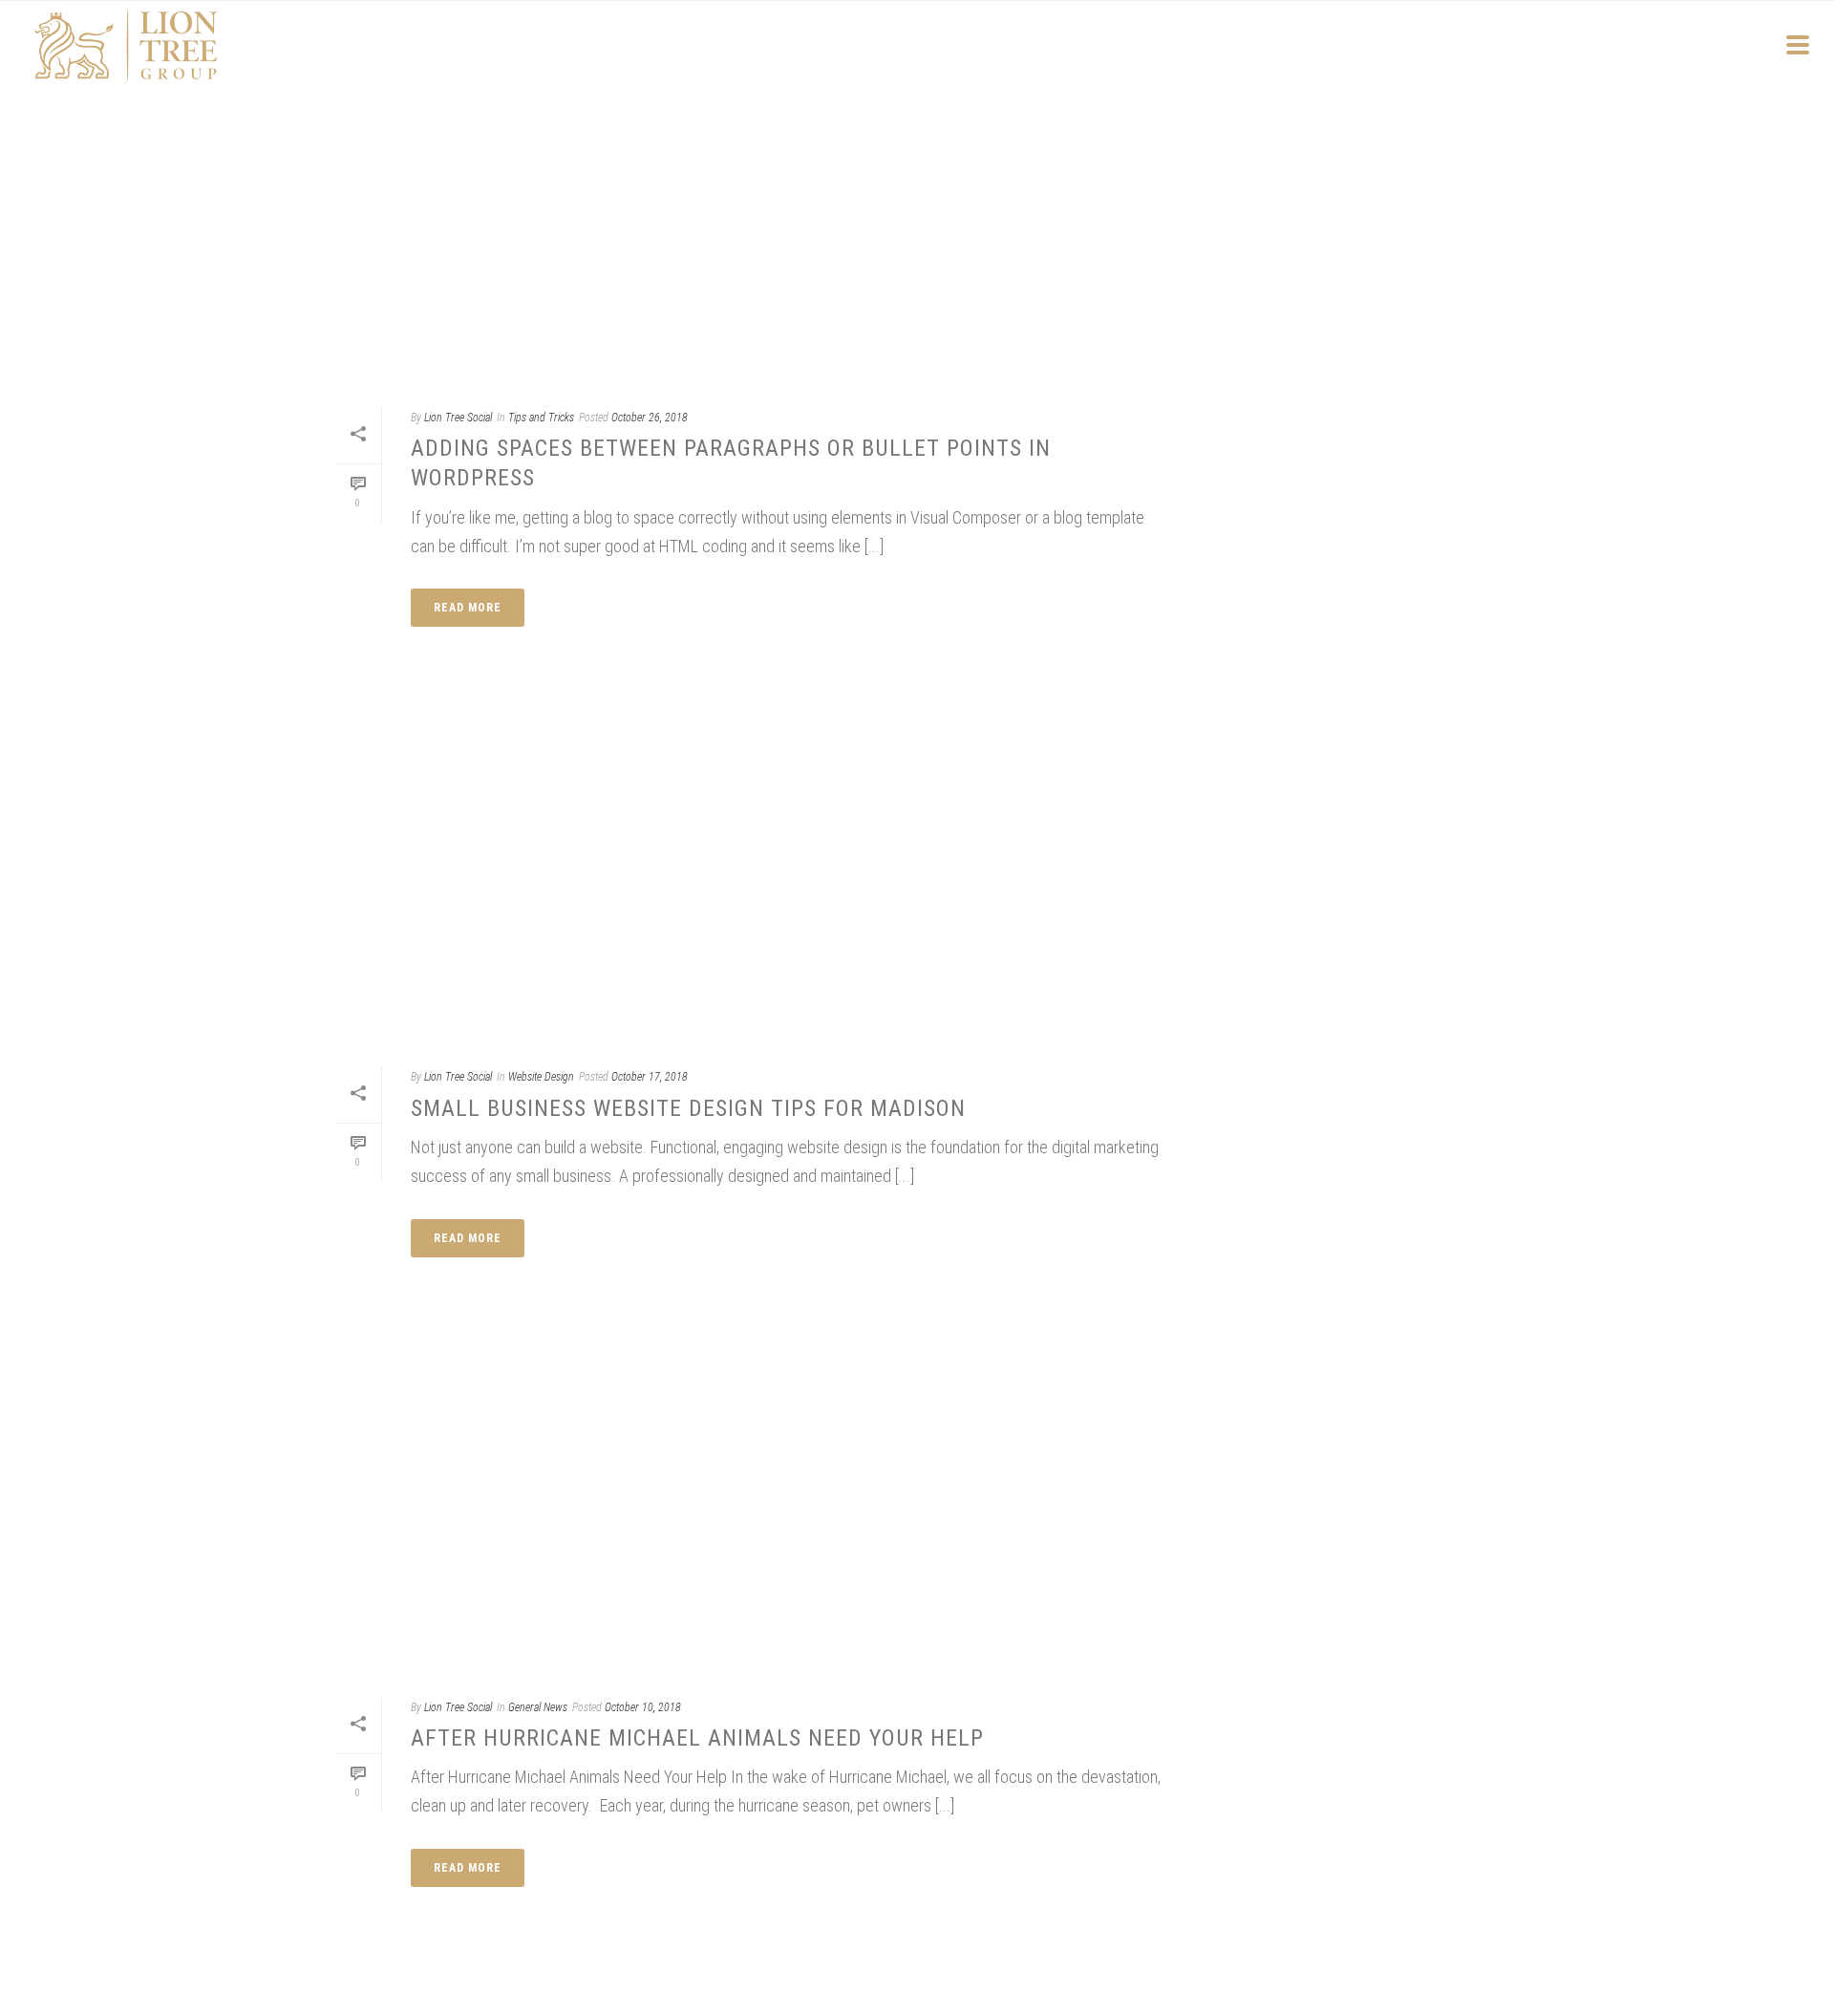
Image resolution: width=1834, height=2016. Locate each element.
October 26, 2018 (650, 418)
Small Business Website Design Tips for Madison (688, 1108)
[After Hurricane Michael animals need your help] (749, 1506)
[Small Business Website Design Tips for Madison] (749, 875)
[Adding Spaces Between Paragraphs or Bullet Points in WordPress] (749, 216)
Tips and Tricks (541, 418)
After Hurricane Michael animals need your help (697, 1738)
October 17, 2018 (650, 1077)
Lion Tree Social (458, 418)
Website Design (541, 1077)
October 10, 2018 (643, 1707)
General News (538, 1707)
